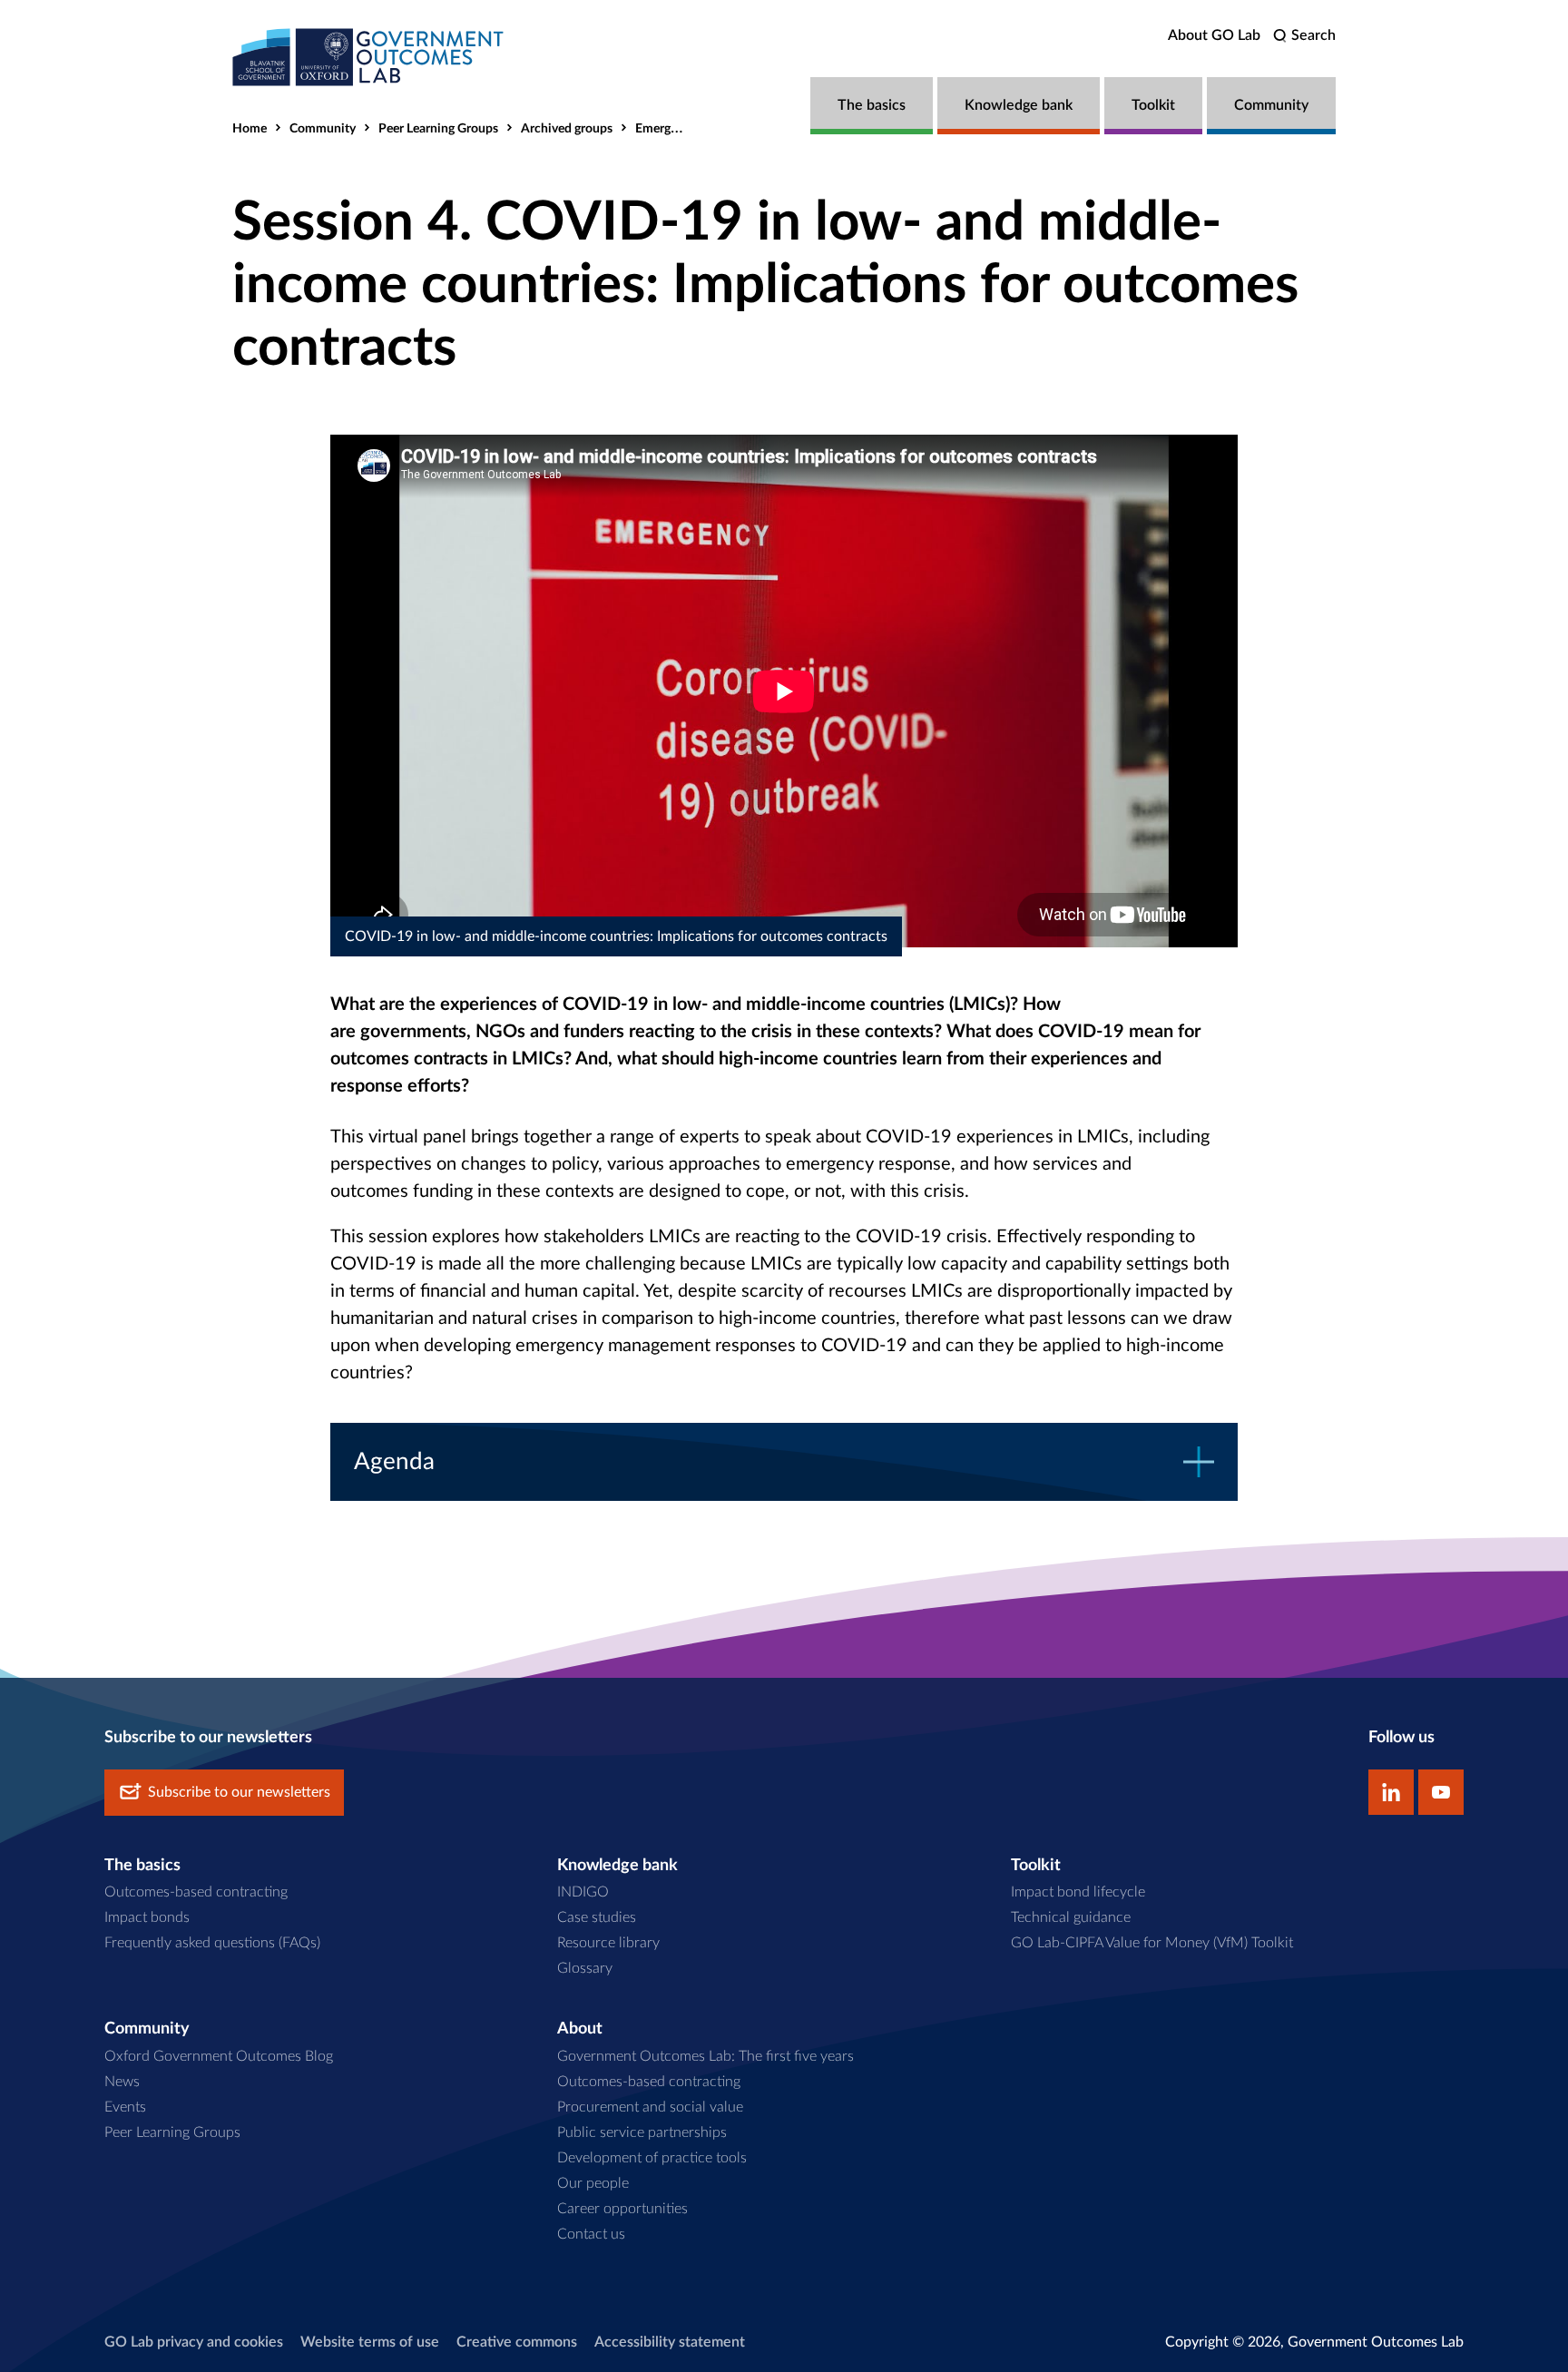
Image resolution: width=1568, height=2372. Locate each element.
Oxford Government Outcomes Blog (219, 2056)
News (122, 2082)
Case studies (597, 1917)
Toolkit (1153, 105)
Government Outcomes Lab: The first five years (706, 2056)
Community (1271, 105)
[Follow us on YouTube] (1441, 1792)
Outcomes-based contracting (196, 1892)
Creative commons (517, 2342)
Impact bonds (147, 1917)
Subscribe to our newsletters (239, 1792)
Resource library (608, 1943)
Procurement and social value (650, 2107)
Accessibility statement (670, 2342)
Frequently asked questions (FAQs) (212, 1943)
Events (125, 2107)
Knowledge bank (1019, 105)
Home (250, 129)
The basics (872, 105)
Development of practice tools (652, 2158)
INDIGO (583, 1892)
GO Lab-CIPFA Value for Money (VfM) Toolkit (1152, 1943)
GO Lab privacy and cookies (194, 2342)
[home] (368, 57)
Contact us (591, 2234)
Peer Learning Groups (438, 129)
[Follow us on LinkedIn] (1391, 1792)
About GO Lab (1214, 35)
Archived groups (567, 129)
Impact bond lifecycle (1078, 1892)
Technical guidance (1071, 1917)
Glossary (585, 1968)
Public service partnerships (642, 2132)
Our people (593, 2183)
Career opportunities (622, 2209)
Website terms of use (370, 2342)
